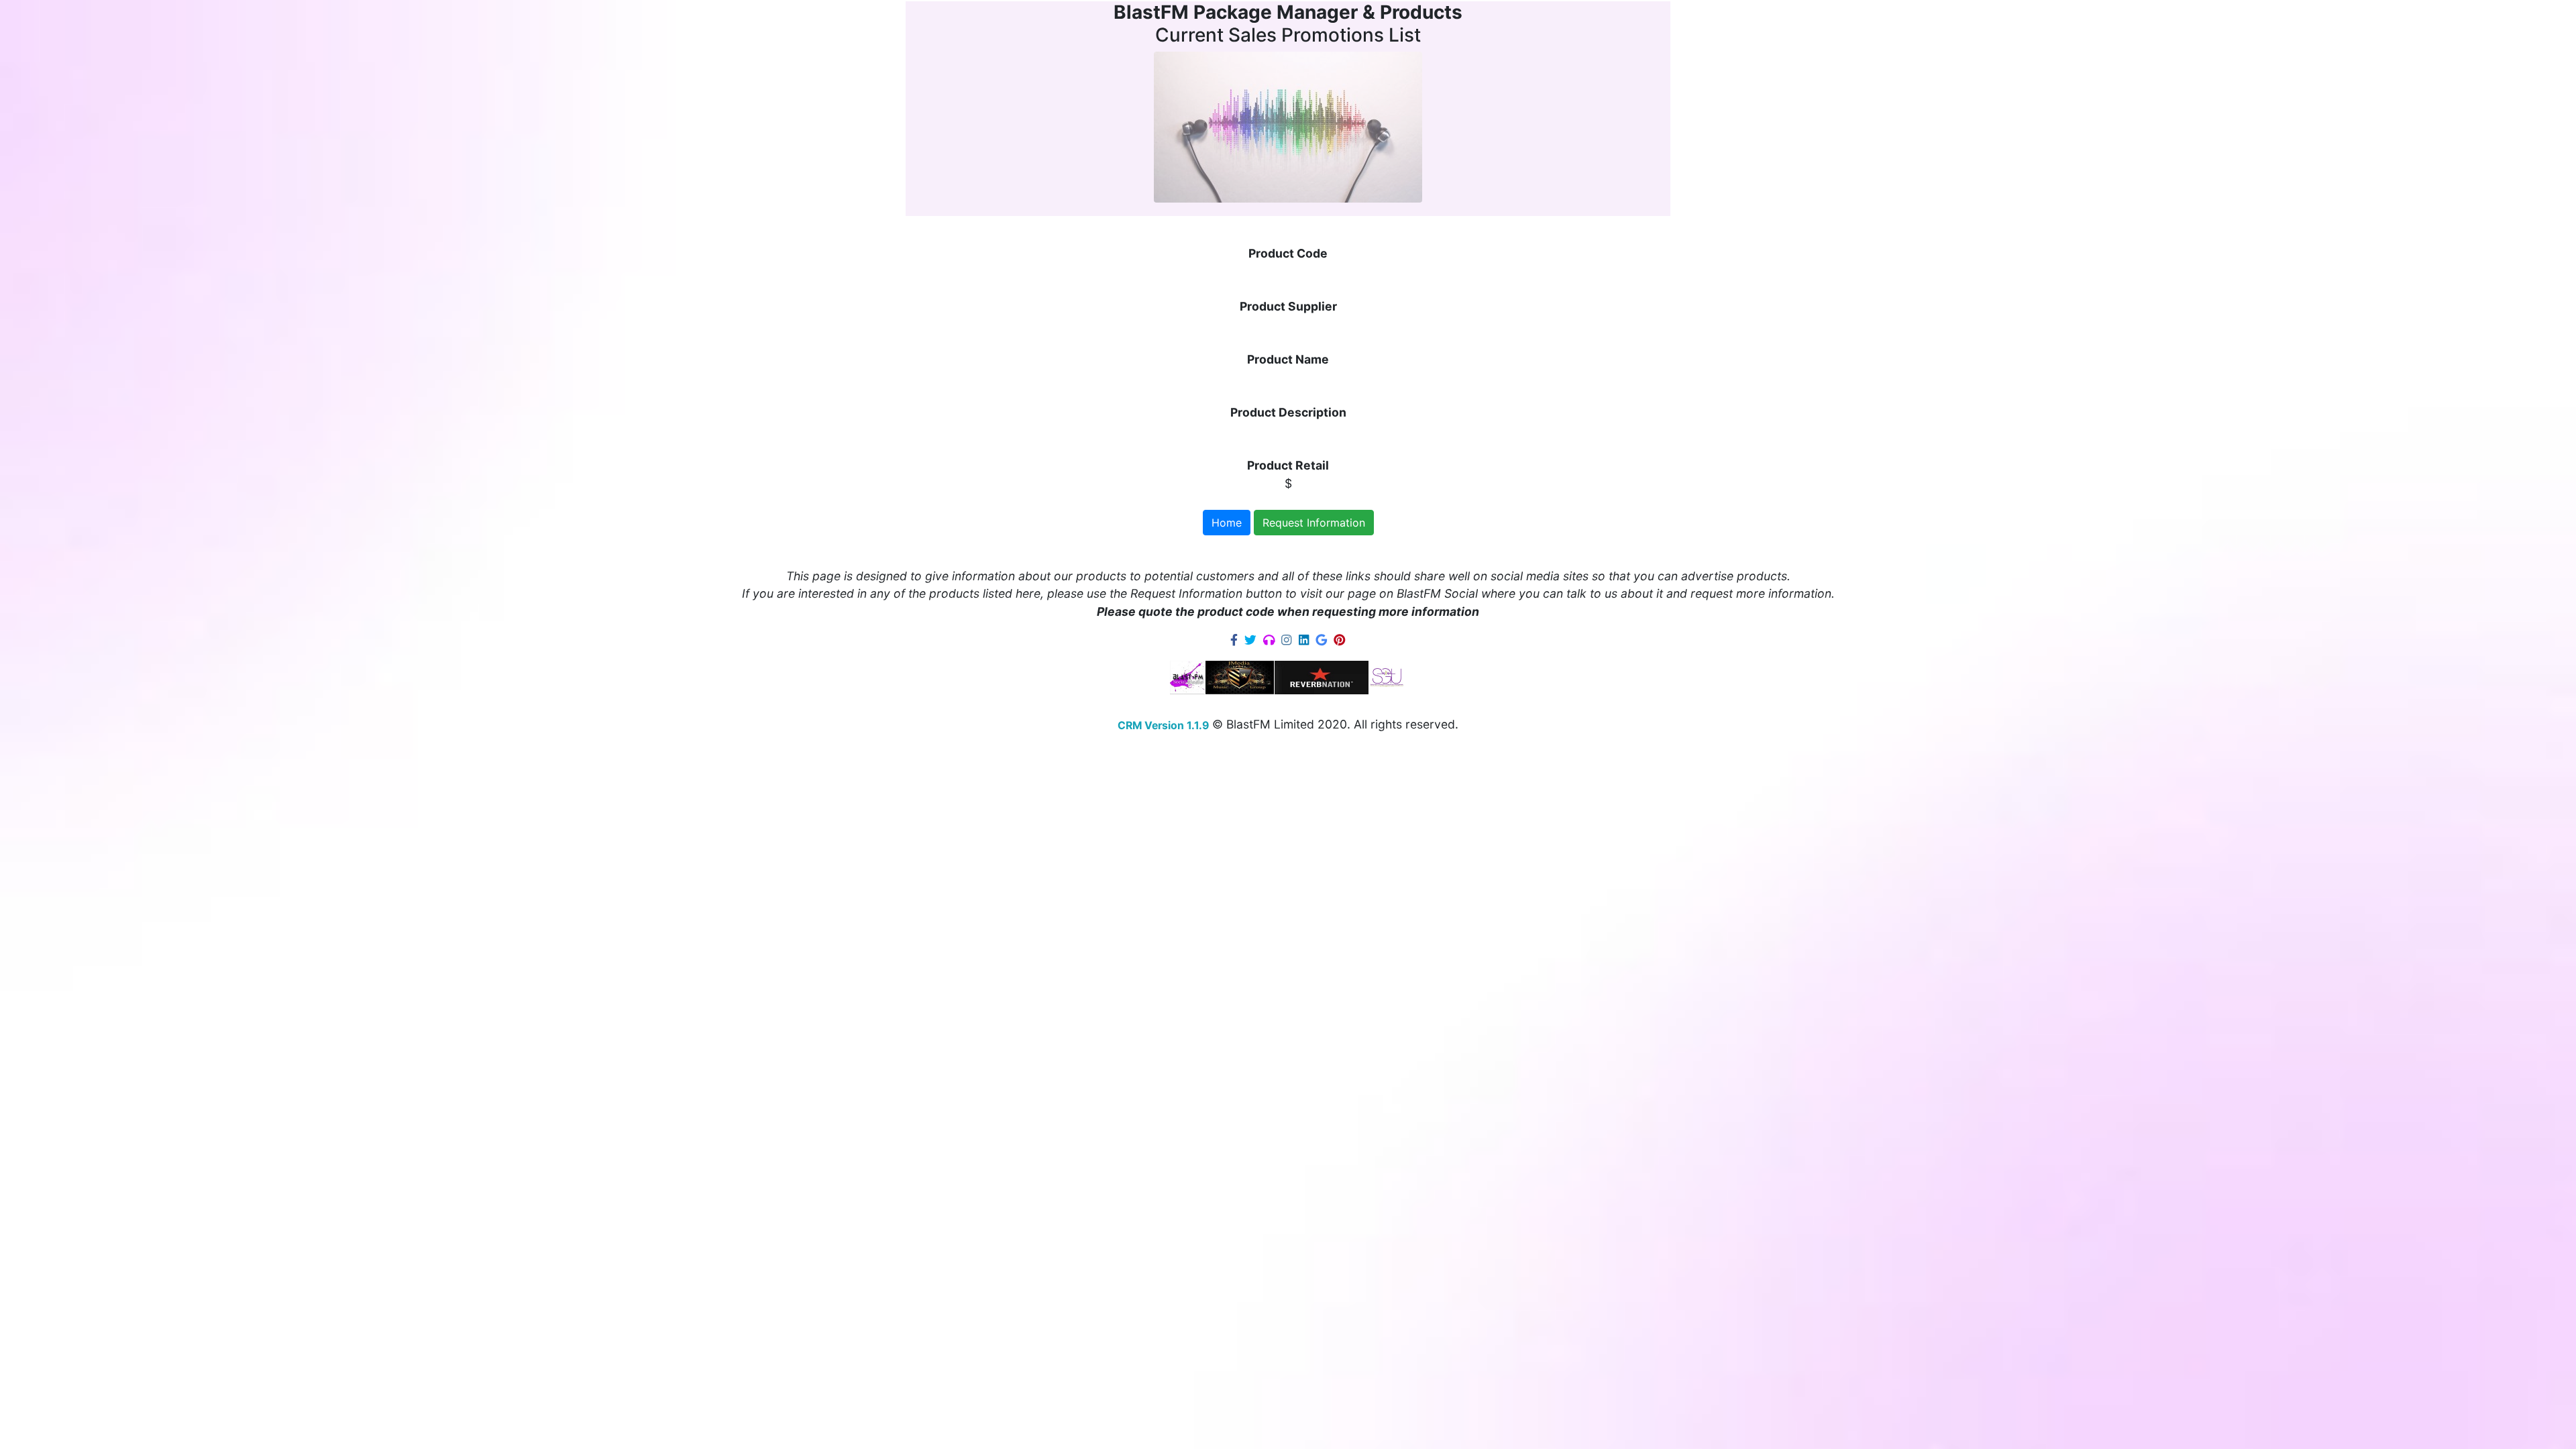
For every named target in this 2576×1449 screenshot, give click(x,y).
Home (1227, 523)
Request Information (1314, 523)
